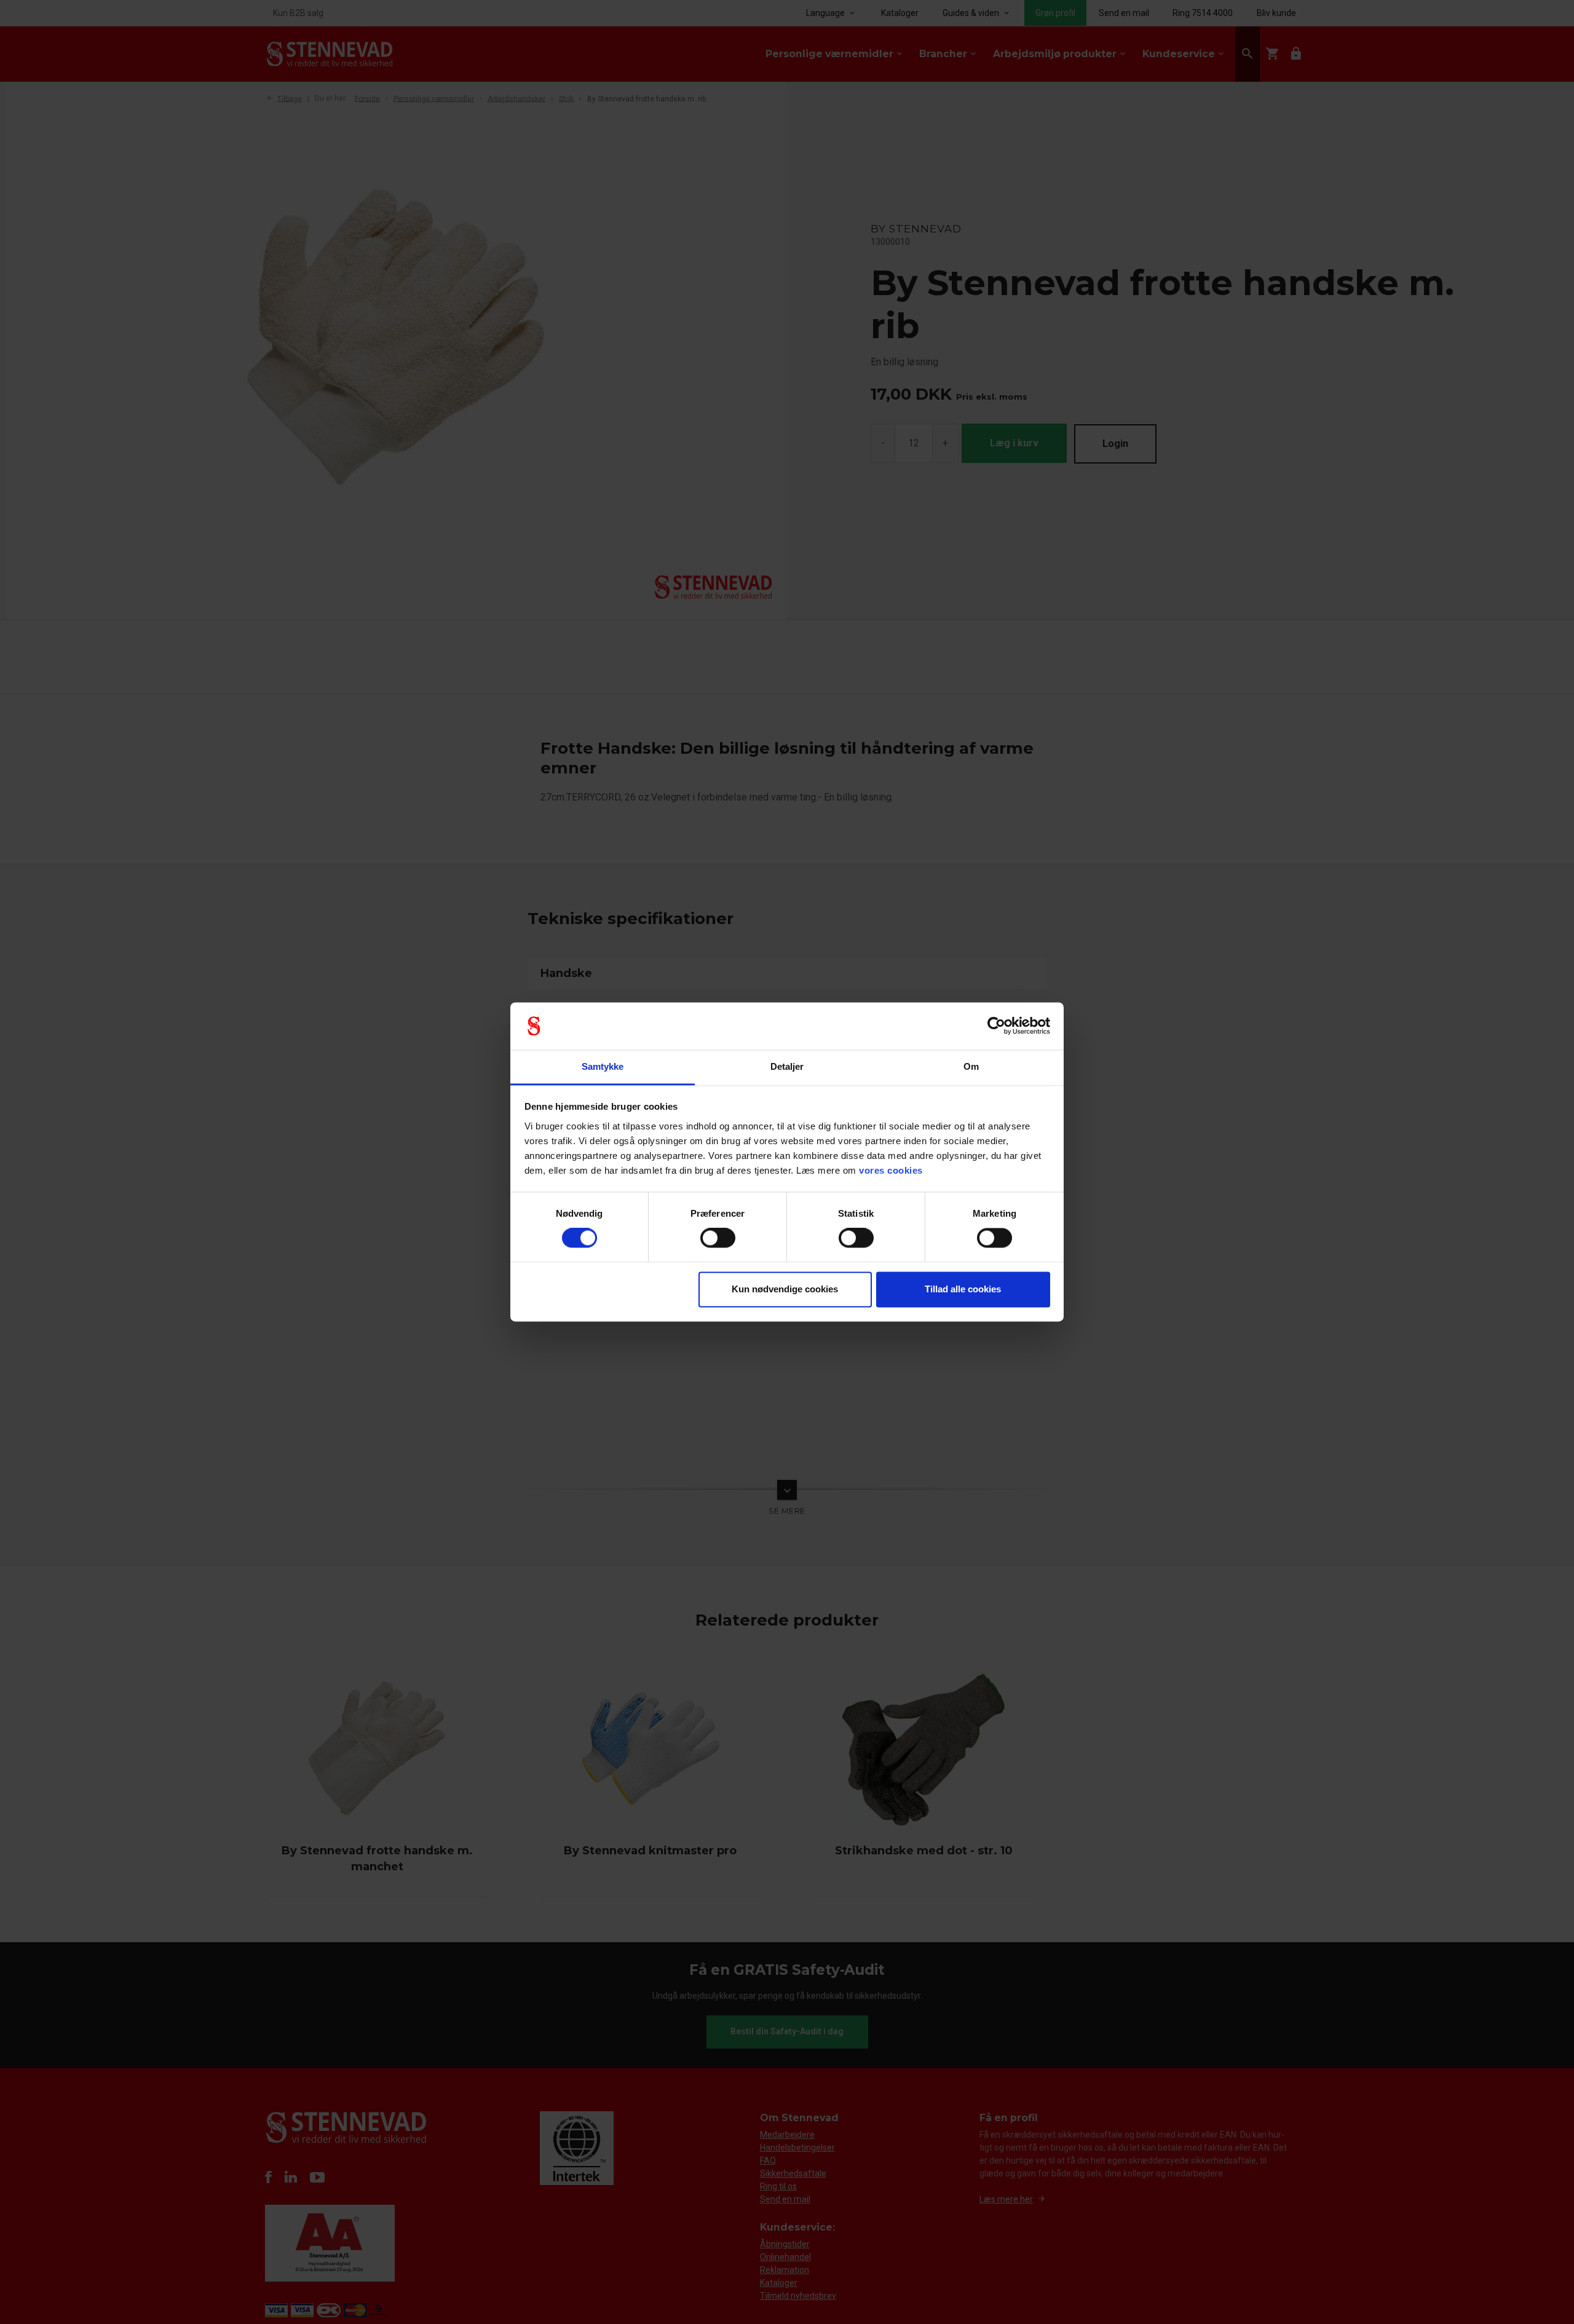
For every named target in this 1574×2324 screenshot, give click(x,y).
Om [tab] (971, 1066)
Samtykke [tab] (603, 1066)
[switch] (718, 1238)
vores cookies (891, 1170)
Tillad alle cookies (963, 1289)
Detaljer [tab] (787, 1066)
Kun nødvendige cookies (785, 1289)
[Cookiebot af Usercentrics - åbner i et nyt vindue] (996, 1026)
